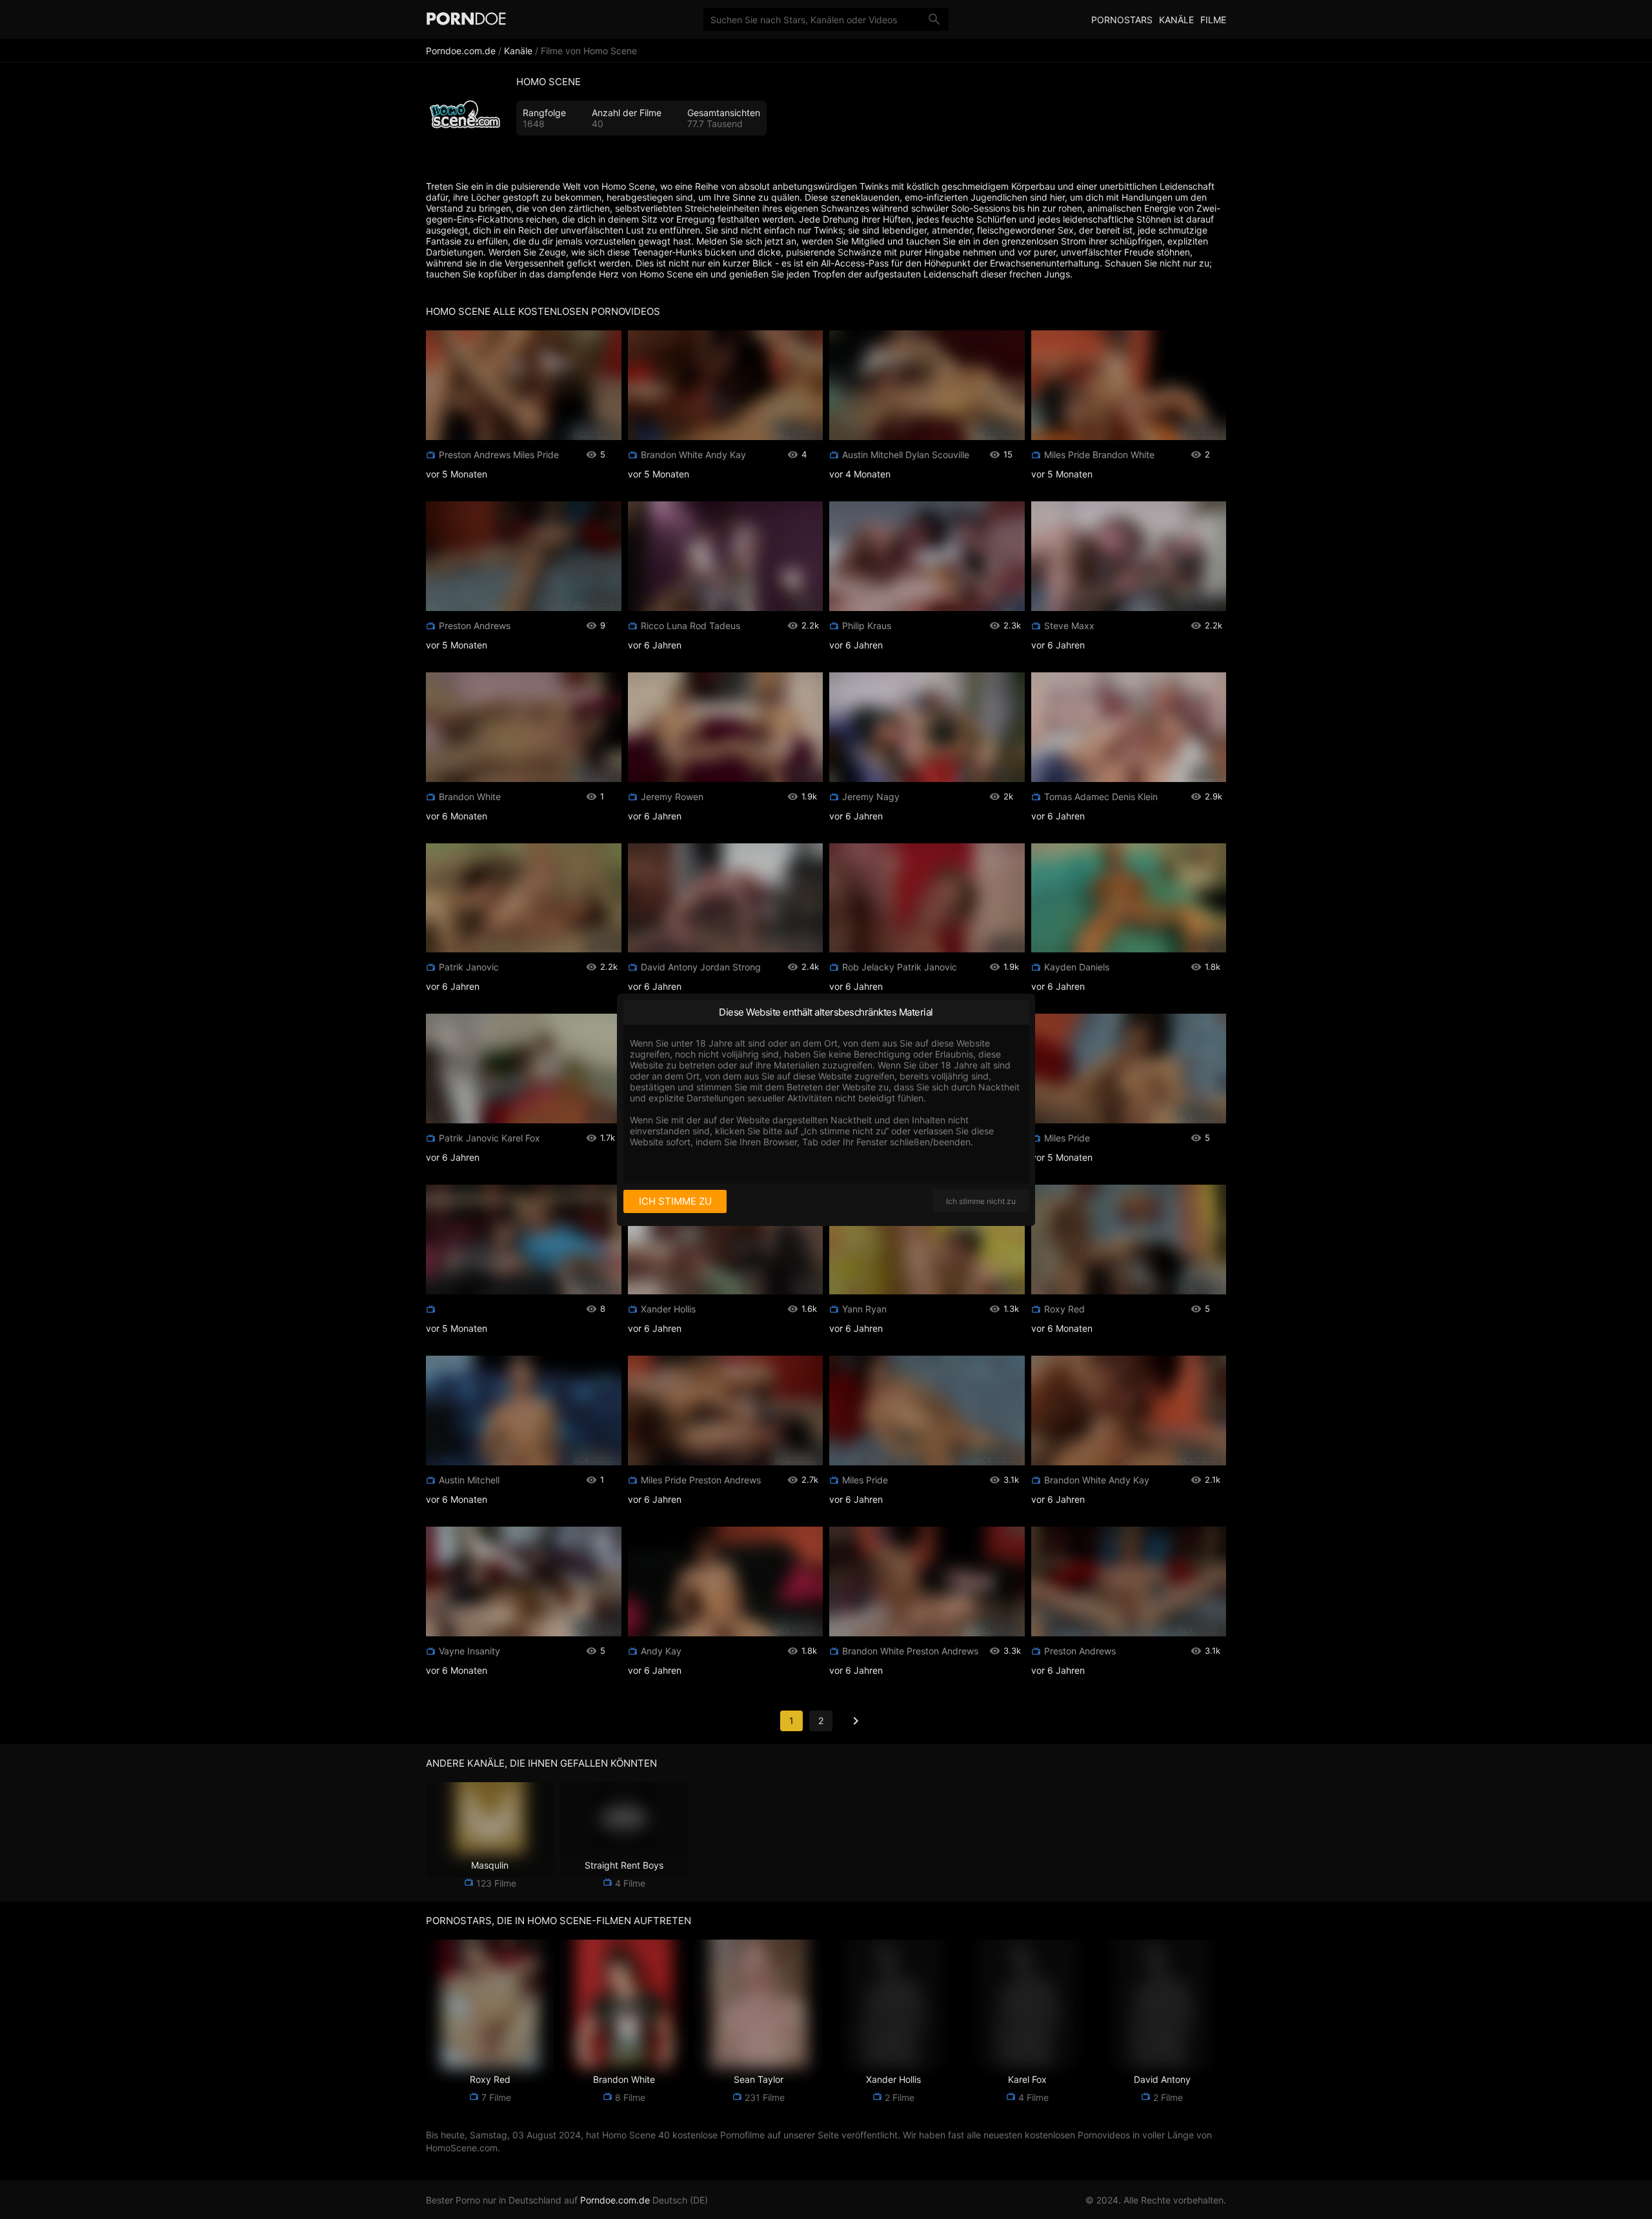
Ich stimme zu (675, 1201)
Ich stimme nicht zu (981, 1201)
